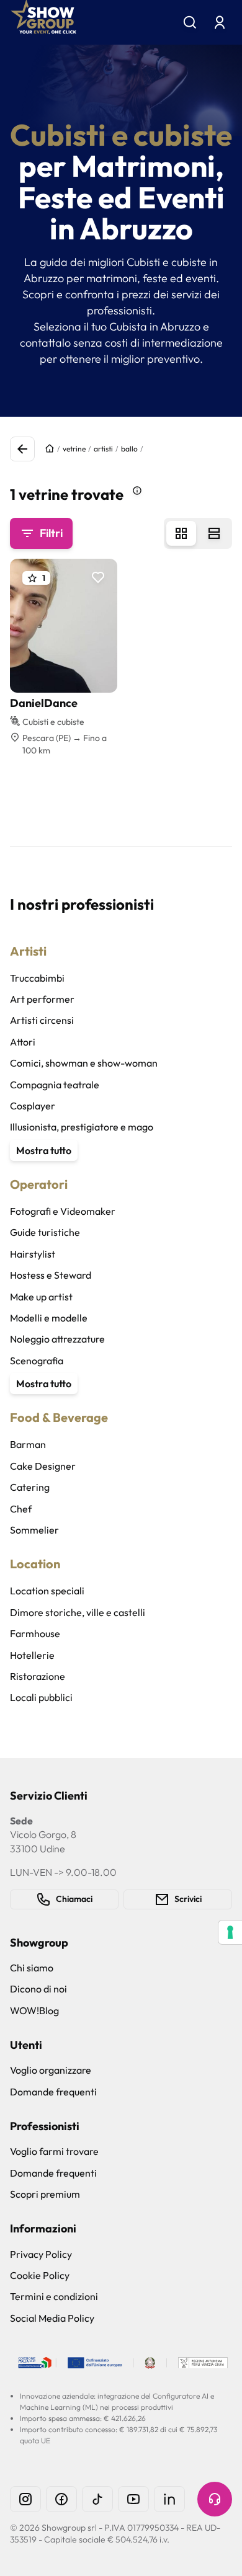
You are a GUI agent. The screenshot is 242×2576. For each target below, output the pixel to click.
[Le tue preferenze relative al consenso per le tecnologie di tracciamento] (230, 1932)
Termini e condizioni (54, 2296)
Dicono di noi (38, 1989)
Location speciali (47, 1591)
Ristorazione (38, 1676)
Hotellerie (32, 1655)
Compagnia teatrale (55, 1085)
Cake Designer (43, 1466)
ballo (129, 449)
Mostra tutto (44, 1150)
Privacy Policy (41, 2254)
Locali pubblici (41, 1697)
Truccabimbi (37, 978)
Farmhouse (35, 1633)
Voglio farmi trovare (54, 2151)
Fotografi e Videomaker (63, 1211)
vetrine (74, 449)
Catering (30, 1487)
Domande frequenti (53, 2092)
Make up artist (41, 1297)
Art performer (42, 999)
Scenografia (37, 1361)
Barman (28, 1444)
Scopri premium (45, 2194)
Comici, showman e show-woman (84, 1063)
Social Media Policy (52, 2318)
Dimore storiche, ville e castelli (78, 1612)
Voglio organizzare (51, 2070)
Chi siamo (32, 1968)
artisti (103, 449)
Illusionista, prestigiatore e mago (82, 1127)
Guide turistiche (45, 1232)
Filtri (51, 533)
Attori (23, 1042)
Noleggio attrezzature (57, 1339)
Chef (21, 1509)
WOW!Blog (34, 2010)
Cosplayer (33, 1106)
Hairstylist (33, 1254)
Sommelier (34, 1530)
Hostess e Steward (51, 1275)
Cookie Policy (40, 2275)
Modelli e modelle (49, 1318)
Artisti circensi (42, 1020)
